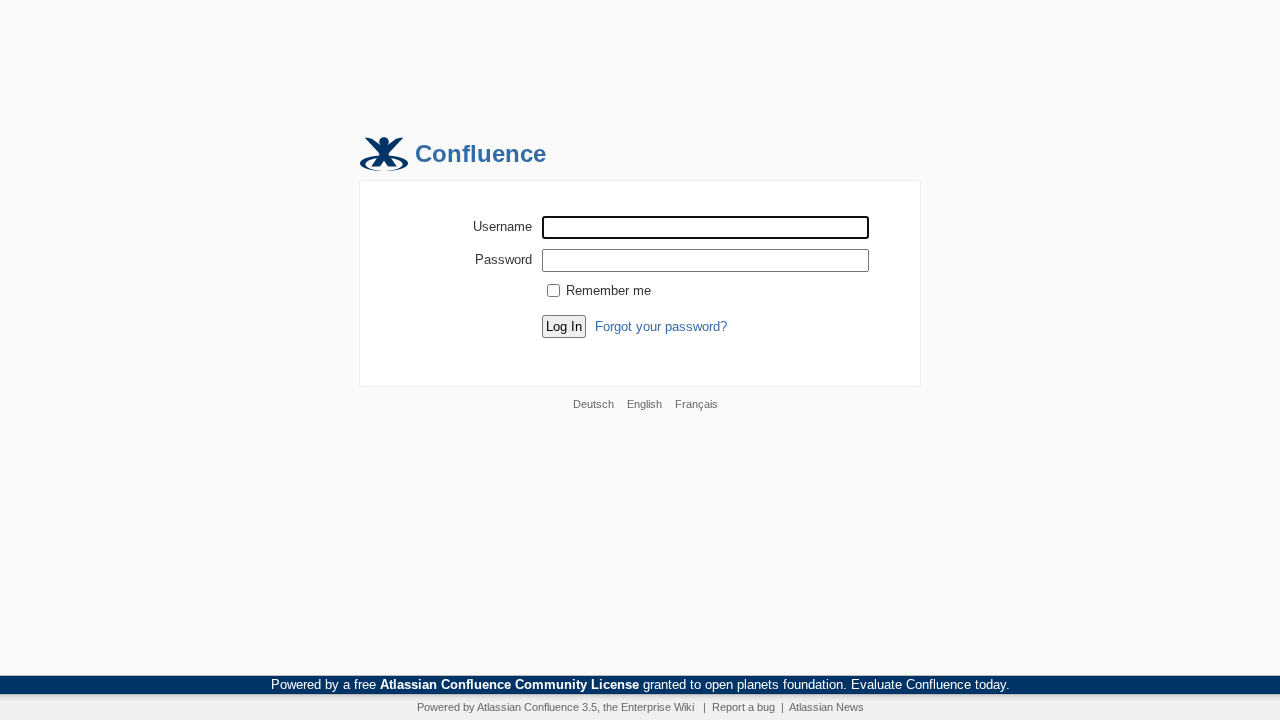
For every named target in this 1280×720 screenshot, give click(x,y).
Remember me (608, 290)
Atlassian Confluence (528, 707)
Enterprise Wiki (657, 707)
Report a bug (743, 707)
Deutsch (593, 404)
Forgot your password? (661, 326)
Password (503, 259)
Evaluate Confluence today (928, 684)
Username (502, 226)
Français (696, 404)
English (644, 404)
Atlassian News (826, 707)
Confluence (480, 153)
